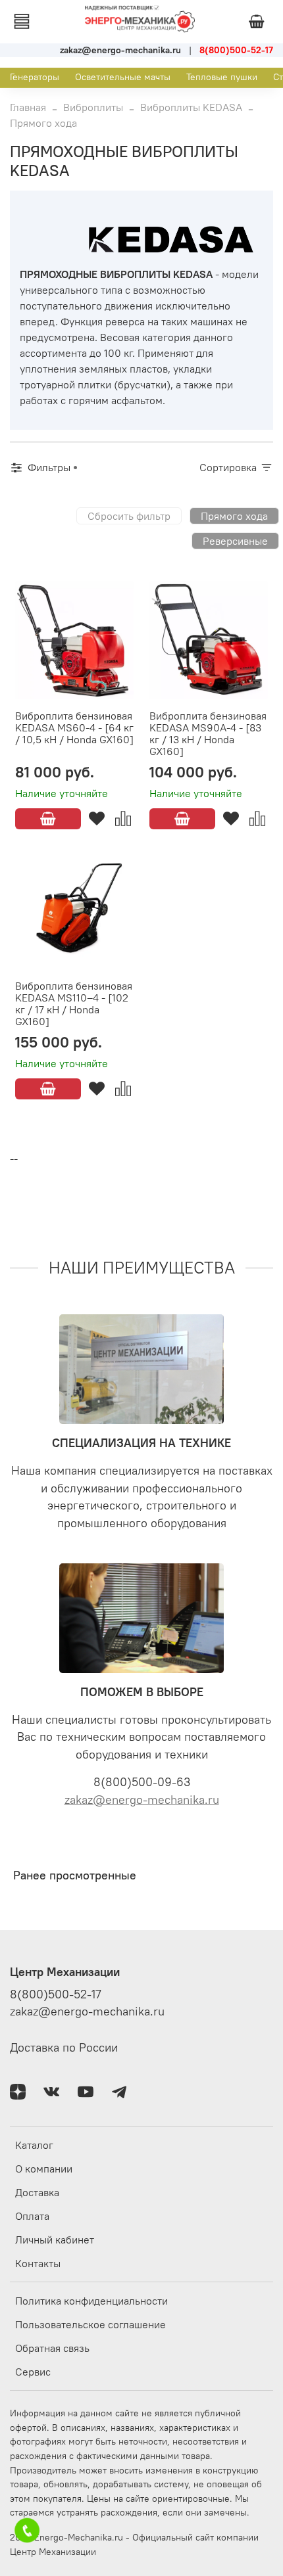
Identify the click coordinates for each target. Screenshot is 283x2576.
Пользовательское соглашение (90, 2324)
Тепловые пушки (222, 77)
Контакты (38, 2263)
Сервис (33, 2372)
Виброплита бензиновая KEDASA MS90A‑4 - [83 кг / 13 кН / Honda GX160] (208, 733)
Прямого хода (234, 516)
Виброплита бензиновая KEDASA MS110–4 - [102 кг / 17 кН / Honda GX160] (74, 1003)
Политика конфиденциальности (91, 2301)
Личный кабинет (55, 2240)
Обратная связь (52, 2348)
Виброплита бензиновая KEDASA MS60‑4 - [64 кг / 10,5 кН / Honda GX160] (74, 727)
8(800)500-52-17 (56, 1994)
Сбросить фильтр (129, 516)
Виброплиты (93, 107)
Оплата (32, 2216)
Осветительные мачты (123, 77)
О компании (44, 2169)
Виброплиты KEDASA (191, 107)
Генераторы (35, 77)
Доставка (37, 2192)
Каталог (34, 2145)
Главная (28, 107)
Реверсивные (235, 541)
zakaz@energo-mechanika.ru (142, 1800)
